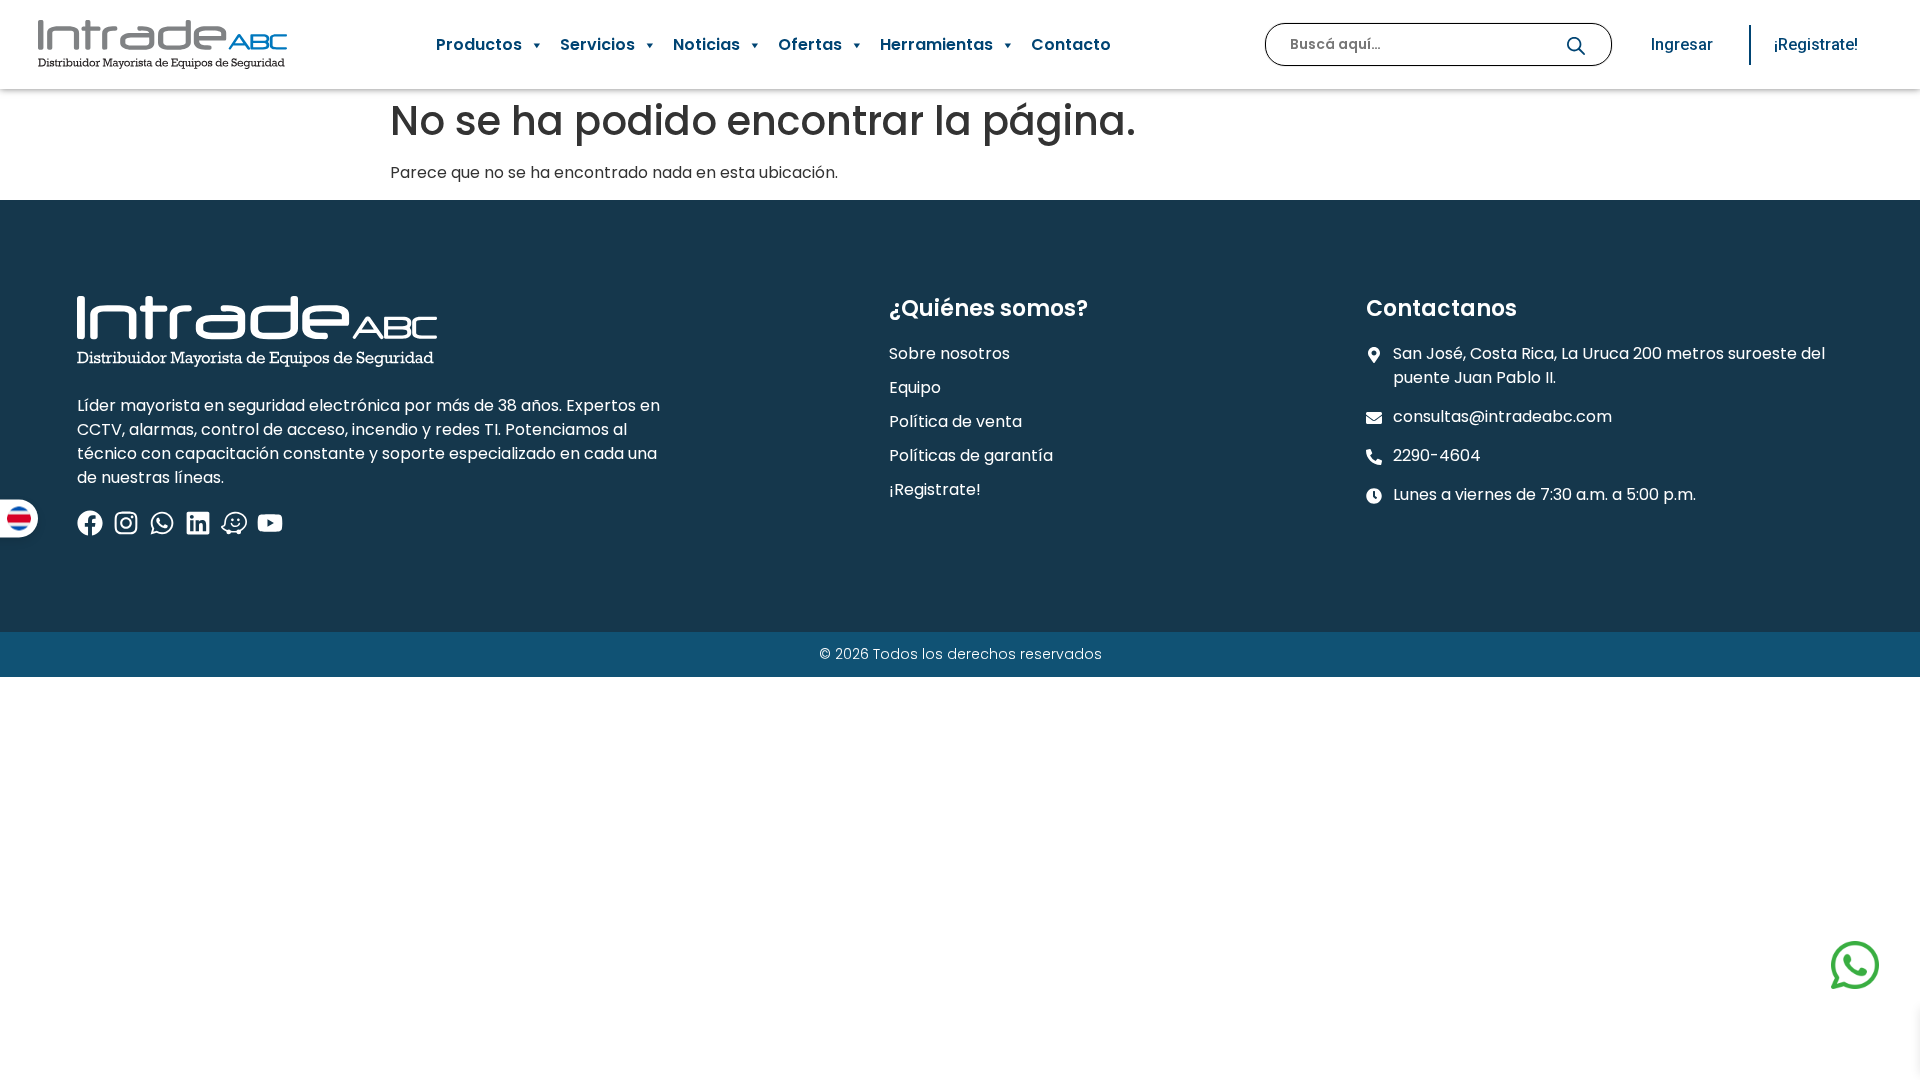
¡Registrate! (935, 489)
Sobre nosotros (949, 353)
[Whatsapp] (162, 523)
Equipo (915, 387)
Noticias (706, 44)
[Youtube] (270, 523)
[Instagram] (126, 523)
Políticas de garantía (971, 455)
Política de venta (955, 421)
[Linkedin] (198, 523)
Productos (479, 44)
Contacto (1071, 44)
